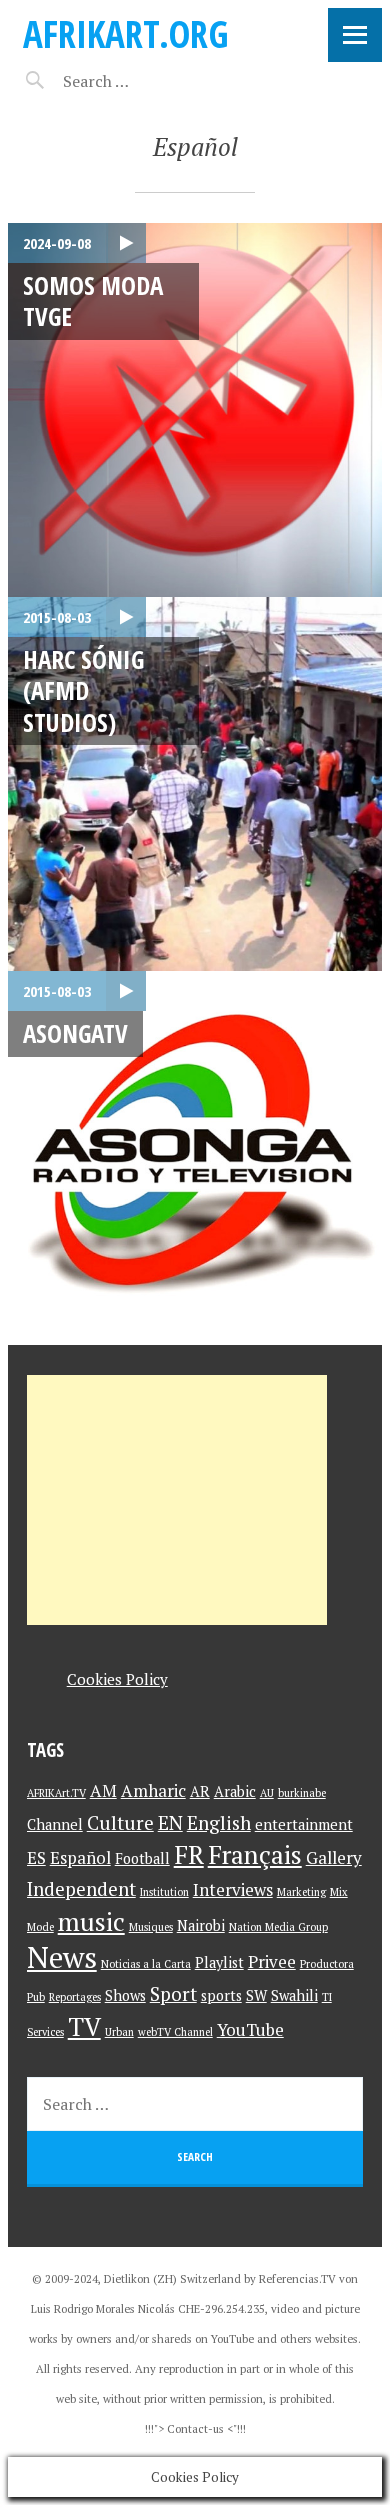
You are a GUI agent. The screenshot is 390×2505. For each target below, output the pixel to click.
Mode (40, 1927)
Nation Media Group (278, 1927)
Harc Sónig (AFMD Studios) (83, 690)
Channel (55, 1824)
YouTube (250, 2029)
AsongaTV (75, 1033)
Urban (119, 2032)
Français (255, 1854)
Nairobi (201, 1925)
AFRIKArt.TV (56, 1793)
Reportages (75, 1997)
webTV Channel (175, 2032)
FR (189, 1854)
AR (200, 1791)
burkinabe (302, 1793)
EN (170, 1822)
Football (142, 1858)
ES (36, 1857)
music (91, 1921)
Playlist (219, 1962)
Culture (120, 1822)
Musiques (151, 1927)
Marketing (301, 1892)
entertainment (304, 1824)
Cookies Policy (117, 1679)
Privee (272, 1961)
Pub (36, 1997)
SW (256, 1995)
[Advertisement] (177, 1500)
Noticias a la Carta (146, 1964)
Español (80, 1857)
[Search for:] (145, 81)
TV (84, 2026)
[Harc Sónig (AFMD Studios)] (195, 784)
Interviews (233, 1889)
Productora (327, 1964)
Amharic (153, 1790)
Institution (164, 1892)
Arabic (235, 1791)
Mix (339, 1892)
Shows (125, 1995)
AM (103, 1790)
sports (221, 1995)
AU (267, 1793)
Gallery (334, 1857)
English (219, 1822)
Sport (173, 1993)
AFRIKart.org (126, 33)
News (62, 1957)
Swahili (294, 1995)
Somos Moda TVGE (93, 300)
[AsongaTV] (195, 1158)
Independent (81, 1888)
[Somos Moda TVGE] (195, 410)
